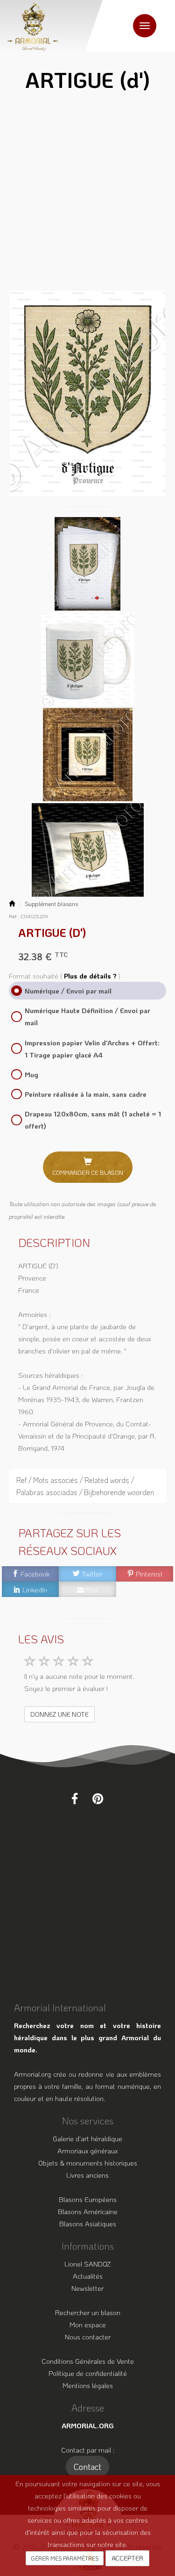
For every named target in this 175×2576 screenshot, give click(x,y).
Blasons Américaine (88, 2211)
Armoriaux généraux (87, 2151)
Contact (87, 2467)
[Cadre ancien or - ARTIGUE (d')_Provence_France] (88, 753)
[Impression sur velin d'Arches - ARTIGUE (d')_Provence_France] (87, 562)
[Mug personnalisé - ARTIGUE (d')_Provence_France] (88, 658)
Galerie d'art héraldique (87, 2138)
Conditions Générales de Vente (88, 2361)
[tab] (88, 1486)
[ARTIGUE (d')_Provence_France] (88, 393)
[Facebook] (75, 1799)
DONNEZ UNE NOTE (59, 1714)
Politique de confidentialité (88, 2373)
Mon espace (88, 2324)
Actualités (88, 2276)
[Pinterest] (98, 1799)
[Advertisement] (87, 194)
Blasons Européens (88, 2199)
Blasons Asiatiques (88, 2223)
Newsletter (87, 2288)
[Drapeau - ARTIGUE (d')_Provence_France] (88, 849)
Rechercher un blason (88, 2312)
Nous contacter (88, 2337)
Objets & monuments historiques (88, 2163)
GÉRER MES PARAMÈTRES (65, 2558)
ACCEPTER (127, 2558)
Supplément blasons (51, 904)
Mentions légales (88, 2385)
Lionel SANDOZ (87, 2264)
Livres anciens (87, 2175)
